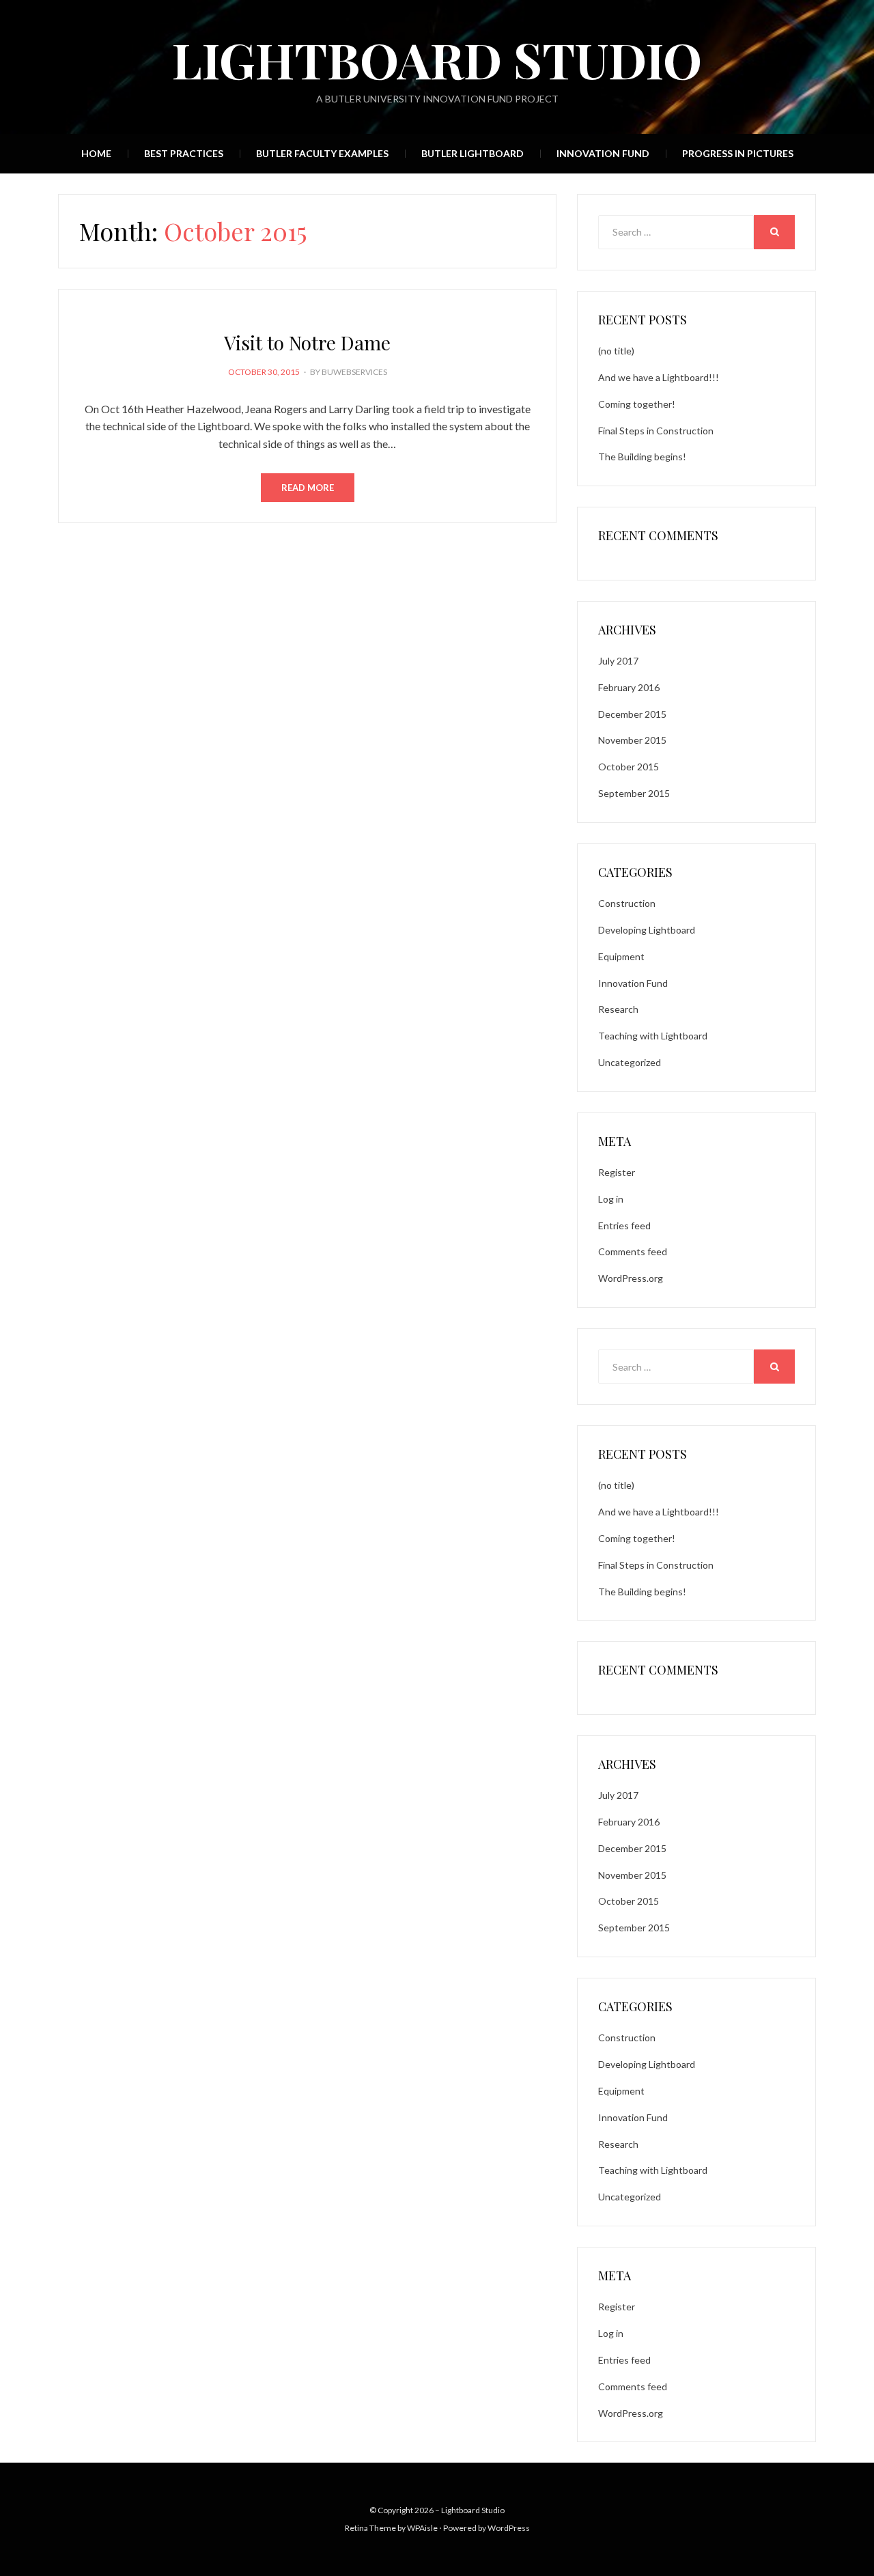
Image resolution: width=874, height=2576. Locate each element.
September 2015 (634, 793)
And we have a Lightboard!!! (659, 377)
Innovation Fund (603, 153)
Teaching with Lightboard (653, 1036)
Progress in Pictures (738, 153)
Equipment (621, 956)
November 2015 (632, 740)
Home (96, 153)
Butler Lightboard (473, 153)
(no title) (616, 351)
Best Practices (184, 153)
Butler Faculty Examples (322, 153)
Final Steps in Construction (656, 431)
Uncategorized (630, 1062)
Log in (611, 1199)
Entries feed (624, 1226)
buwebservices (354, 372)
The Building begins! (642, 457)
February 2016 (629, 687)
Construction (627, 903)
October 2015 (629, 767)
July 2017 (618, 661)
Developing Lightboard (647, 930)
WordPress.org (631, 1278)
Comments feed (633, 1251)
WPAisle (422, 2528)
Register (617, 1172)
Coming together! (637, 404)
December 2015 (632, 714)
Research (618, 1009)
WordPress (509, 2528)
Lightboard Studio (437, 59)
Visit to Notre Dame (307, 342)
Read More (308, 488)
